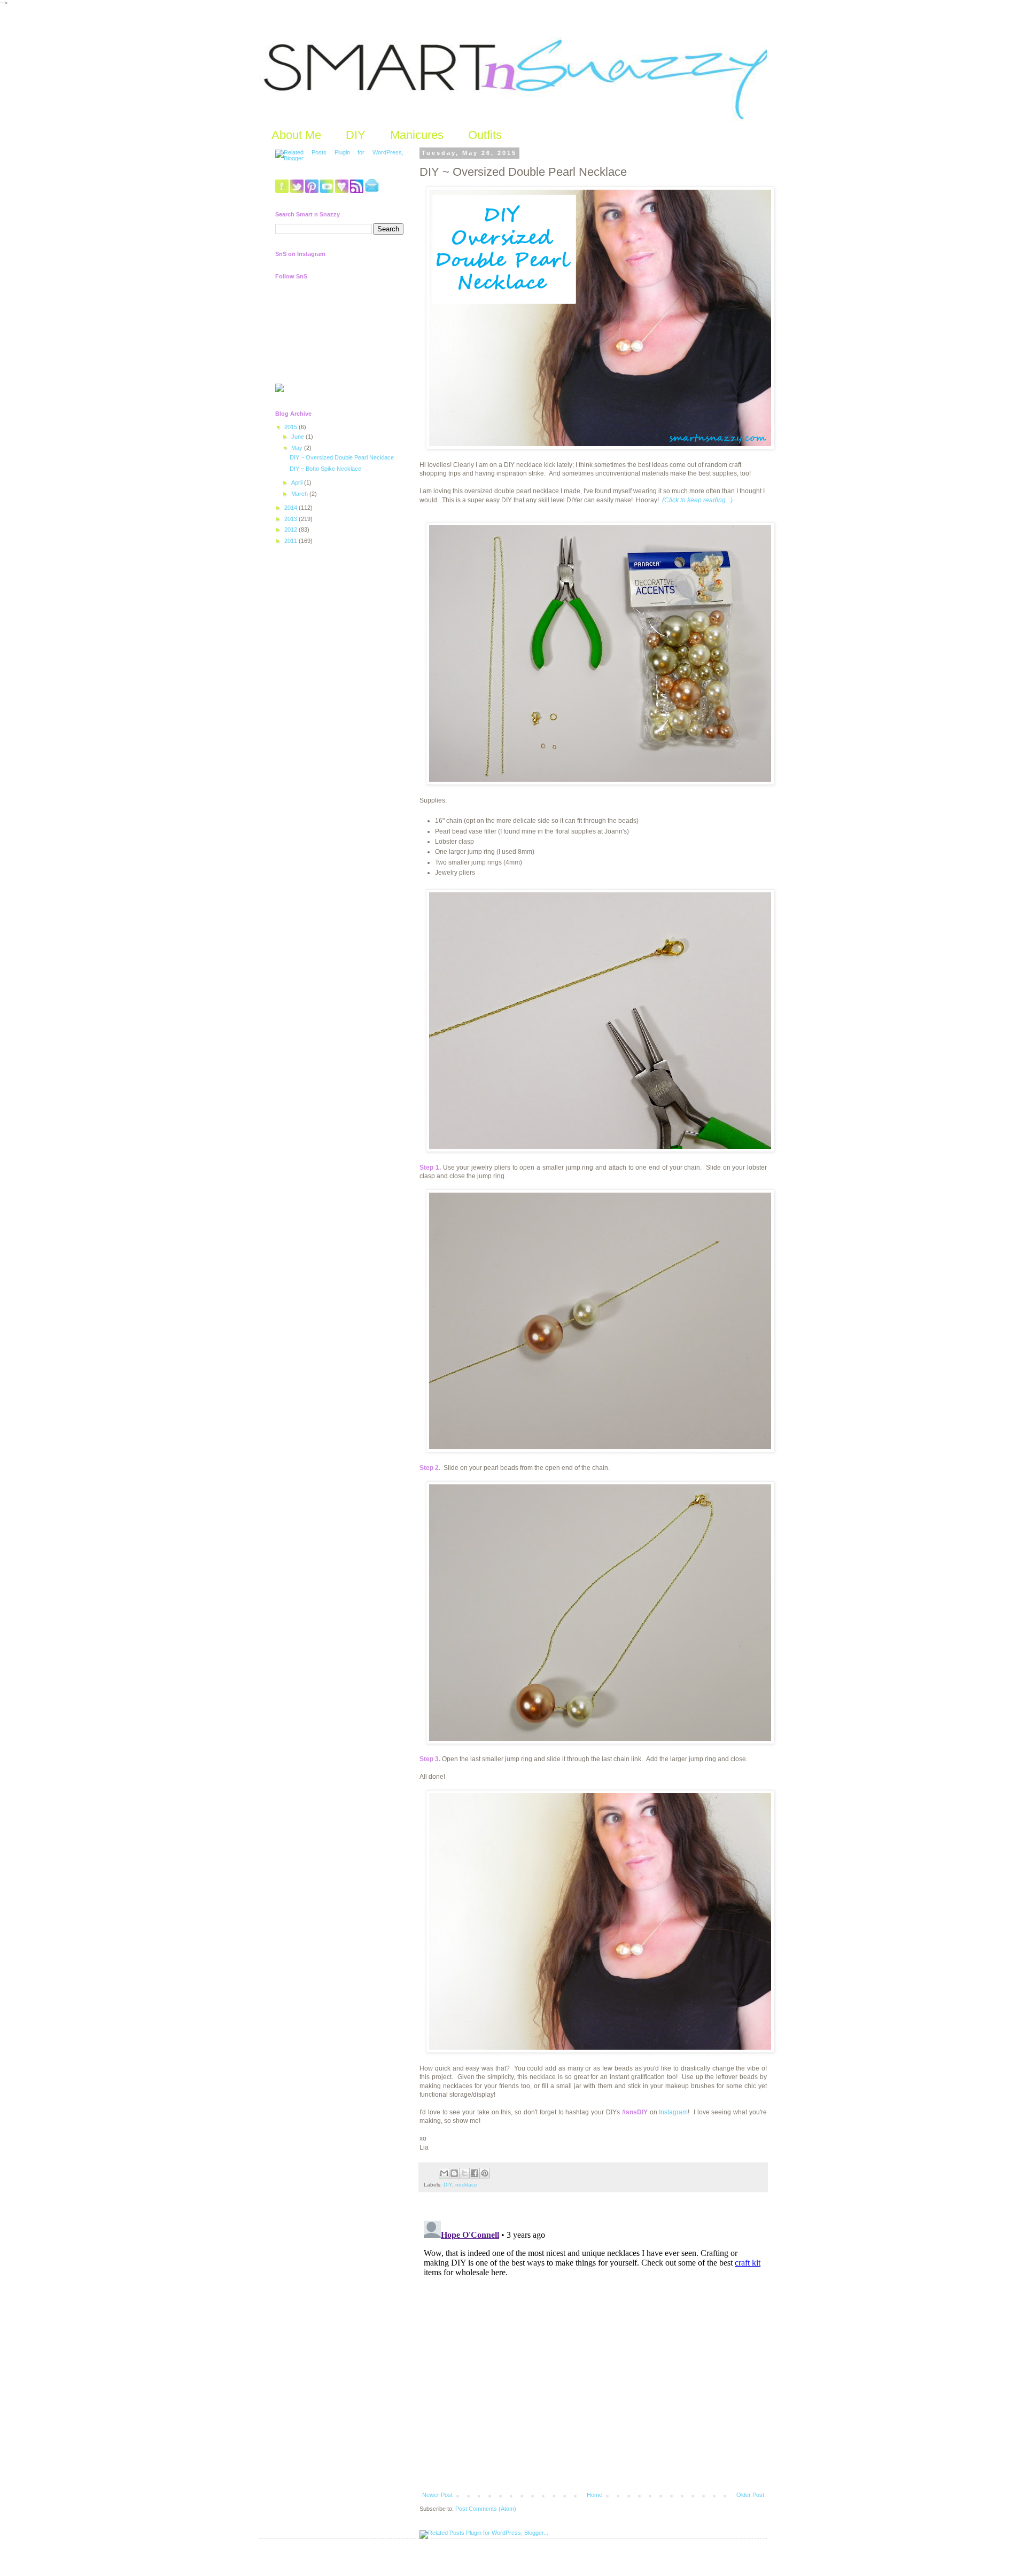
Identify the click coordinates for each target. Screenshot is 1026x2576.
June (298, 437)
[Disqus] (593, 2350)
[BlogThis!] (454, 2173)
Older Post (750, 2495)
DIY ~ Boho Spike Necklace (325, 469)
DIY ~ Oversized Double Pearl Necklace (342, 457)
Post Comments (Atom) (486, 2509)
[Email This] (444, 2173)
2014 (292, 508)
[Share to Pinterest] (485, 2173)
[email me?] (372, 191)
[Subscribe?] (357, 191)
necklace (466, 2185)
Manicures (417, 135)
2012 (292, 530)
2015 (292, 427)
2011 (292, 541)
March (300, 494)
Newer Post (437, 2495)
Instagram (673, 2112)
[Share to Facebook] (475, 2173)
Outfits (485, 135)
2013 (292, 519)
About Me (296, 135)
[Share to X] (464, 2173)
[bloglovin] (342, 191)
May (298, 448)
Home (594, 2495)
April (298, 482)
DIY (356, 135)
